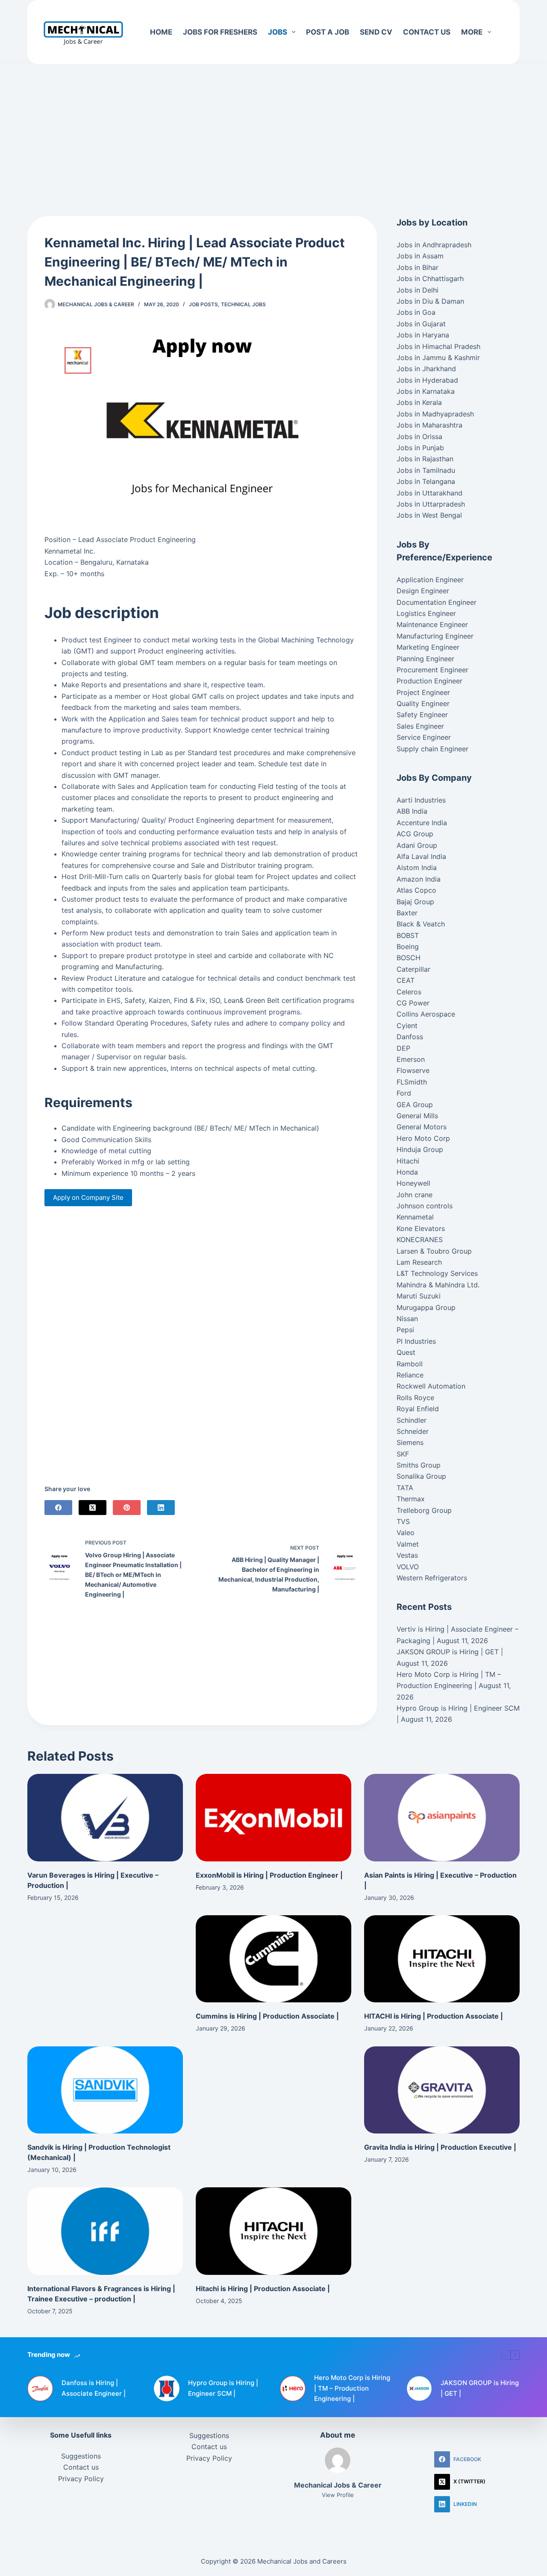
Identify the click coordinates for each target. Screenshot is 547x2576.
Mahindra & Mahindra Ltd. (438, 1285)
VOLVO (408, 1567)
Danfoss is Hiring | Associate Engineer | (94, 2388)
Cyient (407, 1026)
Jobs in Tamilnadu (426, 470)
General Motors (422, 1127)
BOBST (408, 935)
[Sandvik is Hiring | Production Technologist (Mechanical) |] (105, 2090)
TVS (403, 1521)
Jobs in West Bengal (429, 515)
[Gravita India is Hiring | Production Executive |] (442, 2090)
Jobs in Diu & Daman (430, 301)
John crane (415, 1195)
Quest (406, 1352)
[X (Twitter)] (93, 1508)
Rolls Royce (415, 1398)
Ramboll (410, 1364)
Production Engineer (429, 681)
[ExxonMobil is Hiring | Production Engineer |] (273, 1818)
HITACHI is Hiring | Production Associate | (434, 2016)
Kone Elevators (421, 1228)
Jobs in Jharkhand (426, 369)
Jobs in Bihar (418, 267)
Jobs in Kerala (419, 402)
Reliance (410, 1375)
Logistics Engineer (426, 613)
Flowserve (413, 1070)
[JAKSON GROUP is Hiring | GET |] (419, 2388)
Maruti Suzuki (419, 1296)
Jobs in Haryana (423, 335)
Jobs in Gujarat (421, 324)
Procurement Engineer (432, 670)
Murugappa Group (426, 1307)
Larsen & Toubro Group (434, 1251)
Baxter (407, 913)
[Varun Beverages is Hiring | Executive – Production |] (105, 1818)
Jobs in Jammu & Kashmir (438, 358)
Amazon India (419, 879)
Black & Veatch (421, 924)
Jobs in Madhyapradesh (435, 414)
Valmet (408, 1544)
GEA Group (415, 1105)
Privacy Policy (81, 2479)
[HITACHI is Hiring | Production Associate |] (442, 1959)
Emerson (411, 1059)
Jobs (278, 32)
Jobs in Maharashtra (429, 425)
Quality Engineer (423, 703)
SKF (403, 1454)
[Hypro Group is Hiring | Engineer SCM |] (167, 2388)
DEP (403, 1048)
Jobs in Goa (416, 312)
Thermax (411, 1499)
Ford (404, 1093)
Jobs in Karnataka (426, 391)
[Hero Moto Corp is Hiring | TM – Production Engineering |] (293, 2388)
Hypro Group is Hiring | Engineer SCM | (223, 2388)
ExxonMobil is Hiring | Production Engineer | (269, 1875)
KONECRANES (420, 1240)
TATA (405, 1488)
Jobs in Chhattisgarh (430, 278)
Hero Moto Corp (423, 1138)
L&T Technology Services (437, 1273)
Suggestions (81, 2456)
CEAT (406, 980)
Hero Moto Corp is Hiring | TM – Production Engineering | (352, 2388)
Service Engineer (424, 737)
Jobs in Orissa (419, 437)
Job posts (203, 304)
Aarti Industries (421, 800)
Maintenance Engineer (432, 624)
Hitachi (408, 1161)
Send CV (376, 32)
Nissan (407, 1319)
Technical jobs (243, 304)
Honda (407, 1172)
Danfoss (410, 1037)
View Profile (338, 2495)
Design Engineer (423, 591)
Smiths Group (419, 1465)
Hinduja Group (420, 1149)
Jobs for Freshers (220, 32)
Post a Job (328, 32)
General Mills (417, 1116)
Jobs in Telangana (426, 481)
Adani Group (417, 845)
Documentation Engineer (437, 602)
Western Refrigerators (432, 1578)
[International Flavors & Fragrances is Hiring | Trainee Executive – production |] (105, 2231)
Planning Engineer (425, 659)
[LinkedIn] (161, 1508)
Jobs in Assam (420, 256)
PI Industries (416, 1341)
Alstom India (417, 867)
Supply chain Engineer (432, 749)
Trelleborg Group (424, 1510)
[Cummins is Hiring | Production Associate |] (273, 1959)
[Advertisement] (273, 127)
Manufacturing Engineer (435, 636)
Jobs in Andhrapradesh (434, 245)
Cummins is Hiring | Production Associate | (267, 2016)
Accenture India (422, 823)
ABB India (412, 811)
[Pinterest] (127, 1508)
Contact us (427, 32)
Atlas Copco (416, 890)
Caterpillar (413, 969)
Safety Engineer (422, 715)
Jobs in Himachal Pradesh (438, 346)
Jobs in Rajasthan (425, 459)
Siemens (410, 1442)
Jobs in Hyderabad (427, 380)
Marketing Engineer (428, 647)
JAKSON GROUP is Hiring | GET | (450, 1652)
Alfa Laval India (421, 856)
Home (161, 32)
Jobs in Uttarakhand (429, 493)
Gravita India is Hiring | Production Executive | (440, 2147)
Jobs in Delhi (418, 290)
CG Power (413, 1003)
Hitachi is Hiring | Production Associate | (263, 2289)
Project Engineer (423, 692)
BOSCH (409, 958)
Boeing (408, 947)
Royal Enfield (418, 1409)
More (472, 32)
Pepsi (405, 1330)
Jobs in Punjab (420, 448)
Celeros (409, 992)
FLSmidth (412, 1082)
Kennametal (415, 1217)
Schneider (413, 1431)
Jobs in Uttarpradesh (431, 504)
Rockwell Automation (431, 1386)
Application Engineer (430, 580)
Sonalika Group (421, 1476)
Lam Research (419, 1262)
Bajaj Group (415, 902)
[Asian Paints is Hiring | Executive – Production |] (442, 1818)
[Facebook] (58, 1508)
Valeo (406, 1533)
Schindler (412, 1420)
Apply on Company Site (88, 1197)
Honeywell (413, 1183)
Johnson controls (425, 1206)
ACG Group (415, 834)
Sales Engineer (420, 726)
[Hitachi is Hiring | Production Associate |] (273, 2231)
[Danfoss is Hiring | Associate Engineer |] (40, 2388)
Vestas (407, 1555)
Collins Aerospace (426, 1014)
